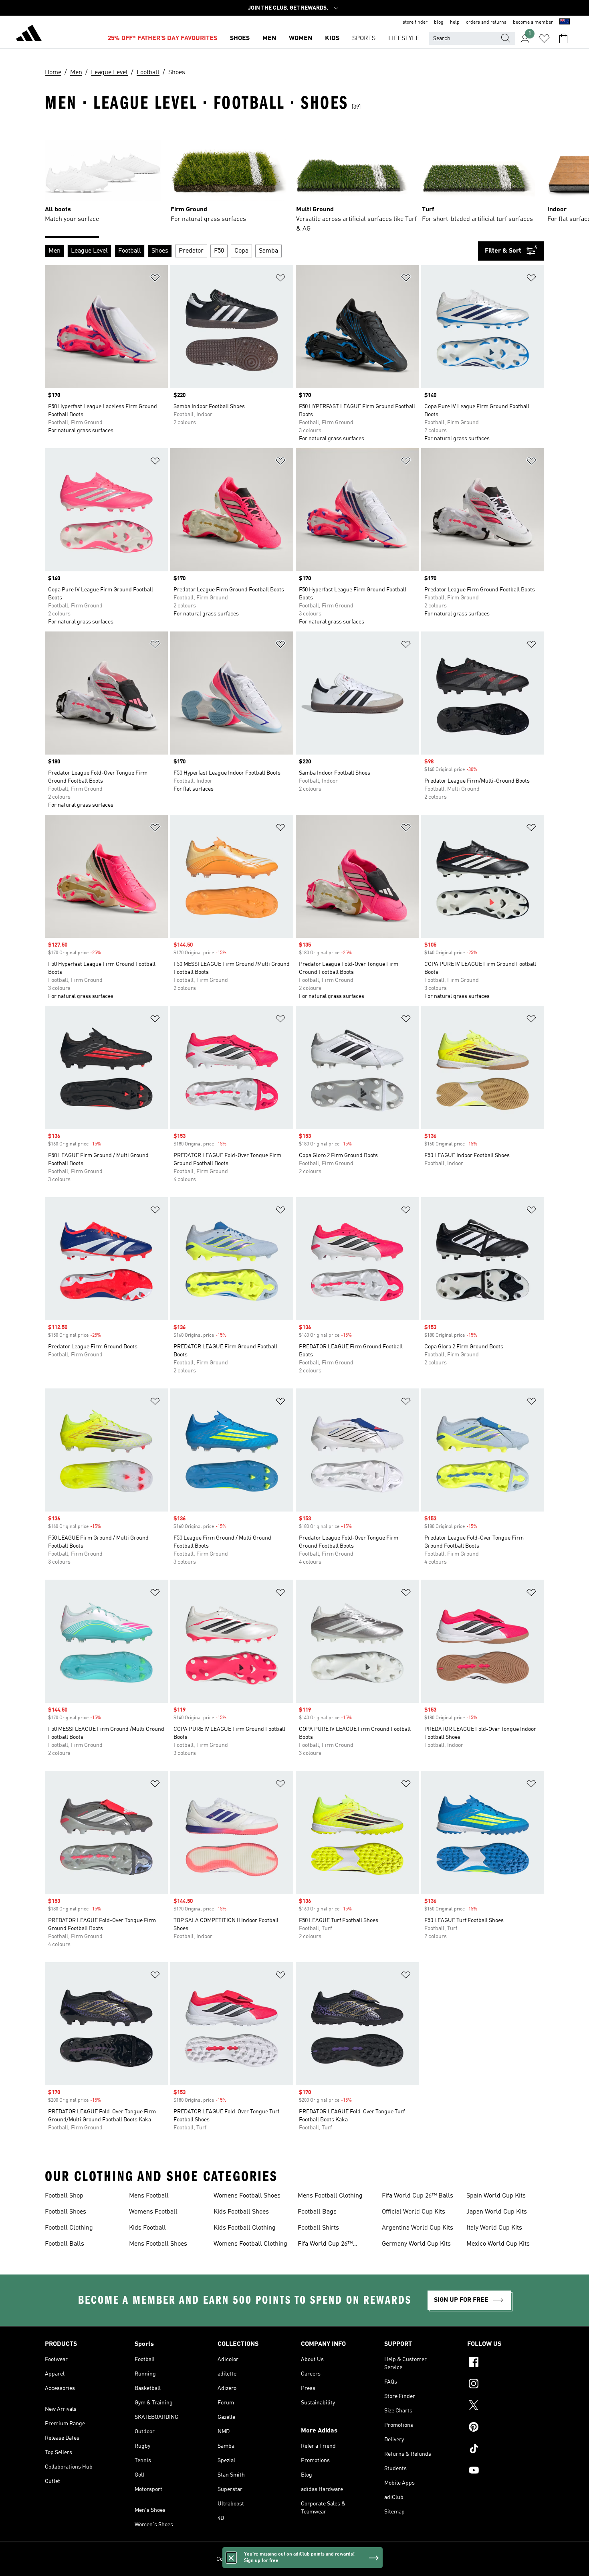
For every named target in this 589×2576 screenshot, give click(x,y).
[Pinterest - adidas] (506, 2428)
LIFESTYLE (404, 38)
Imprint (364, 2559)
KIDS (332, 38)
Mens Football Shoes (158, 2244)
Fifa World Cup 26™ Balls (418, 2196)
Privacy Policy (276, 2559)
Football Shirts (318, 2228)
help (455, 22)
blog (439, 22)
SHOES (240, 38)
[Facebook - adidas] (506, 2363)
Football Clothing (69, 2228)
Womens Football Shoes (247, 2196)
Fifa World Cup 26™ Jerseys (325, 2245)
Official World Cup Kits (414, 2212)
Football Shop (64, 2196)
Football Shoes (66, 2212)
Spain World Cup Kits (496, 2196)
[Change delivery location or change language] (565, 22)
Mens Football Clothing (330, 2196)
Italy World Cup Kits (494, 2228)
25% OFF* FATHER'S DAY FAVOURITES (162, 38)
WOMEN (301, 38)
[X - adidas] (506, 2406)
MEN (269, 38)
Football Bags (317, 2212)
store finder (415, 22)
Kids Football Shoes (241, 2212)
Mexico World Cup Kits (498, 2244)
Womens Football (153, 2212)
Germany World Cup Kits (416, 2244)
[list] (294, 178)
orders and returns (486, 22)
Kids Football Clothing (245, 2228)
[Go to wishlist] (544, 38)
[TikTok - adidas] (506, 2450)
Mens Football (149, 2196)
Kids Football (147, 2228)
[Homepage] (29, 34)
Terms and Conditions (324, 2559)
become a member (533, 22)
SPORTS (364, 38)
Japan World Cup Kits (497, 2212)
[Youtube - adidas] (506, 2471)
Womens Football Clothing (250, 2244)
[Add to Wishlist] (155, 279)
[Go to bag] (563, 38)
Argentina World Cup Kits (418, 2228)
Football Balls (65, 2244)
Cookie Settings (236, 2559)
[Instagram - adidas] (506, 2385)
